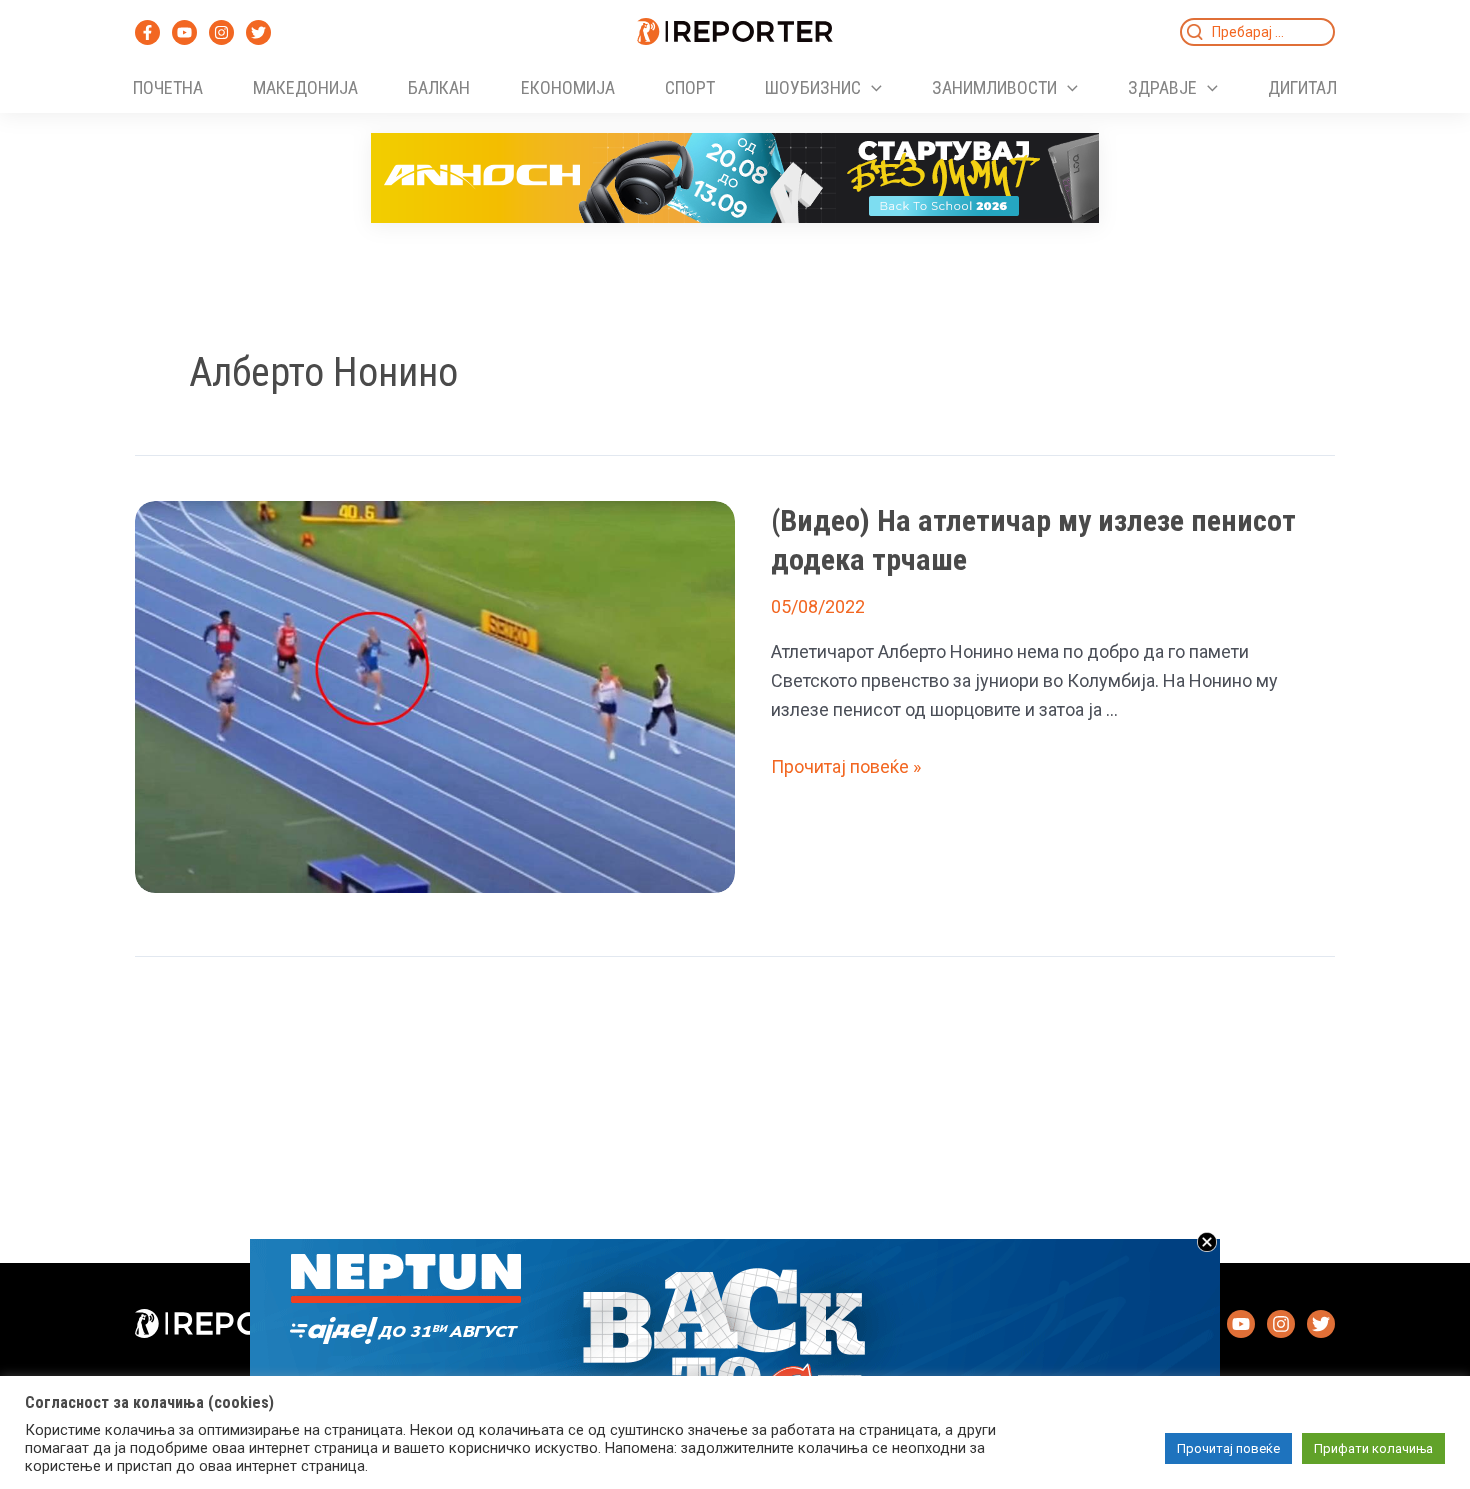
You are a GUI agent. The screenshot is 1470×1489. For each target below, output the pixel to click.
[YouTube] (184, 32)
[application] (871, 88)
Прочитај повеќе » (846, 766)
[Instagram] (221, 32)
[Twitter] (258, 32)
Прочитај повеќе (1228, 1448)
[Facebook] (147, 32)
